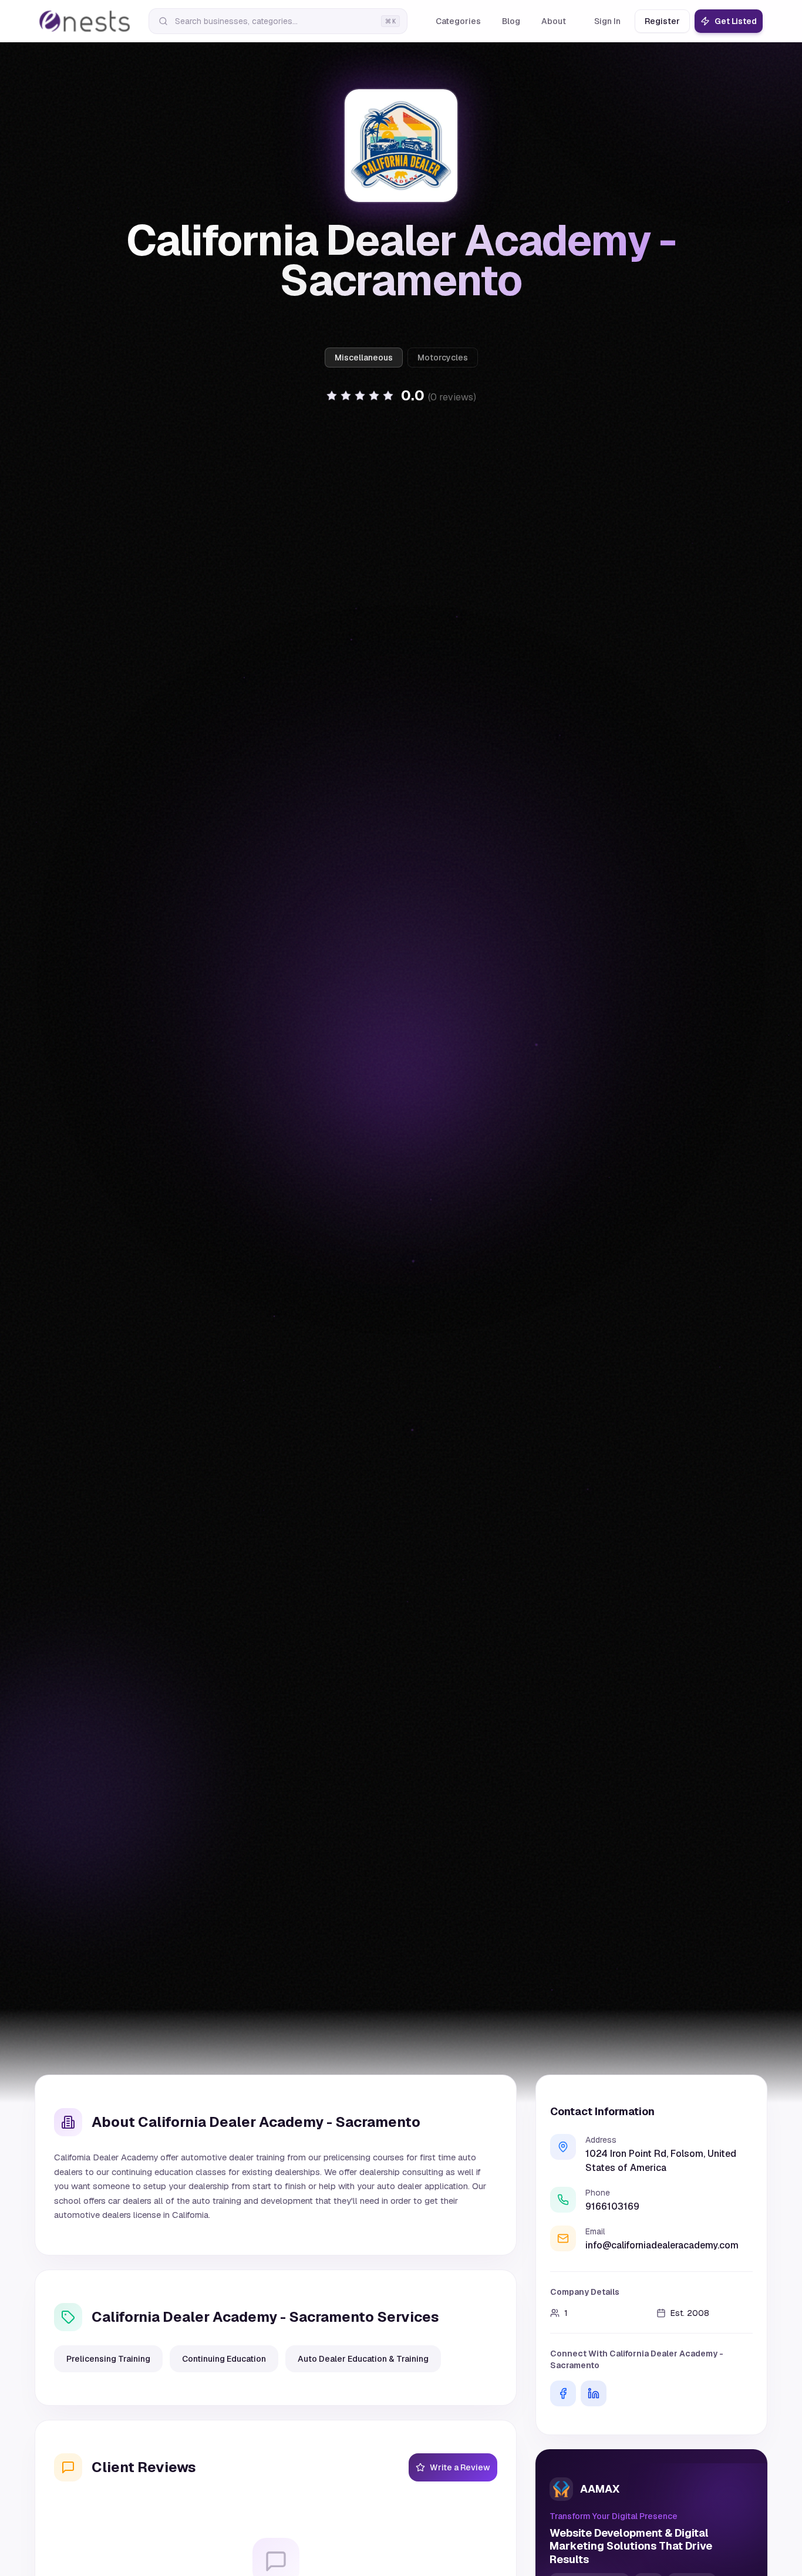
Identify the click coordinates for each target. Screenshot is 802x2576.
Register (662, 21)
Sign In (607, 21)
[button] (401, 396)
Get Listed (736, 21)
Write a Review (460, 2467)
